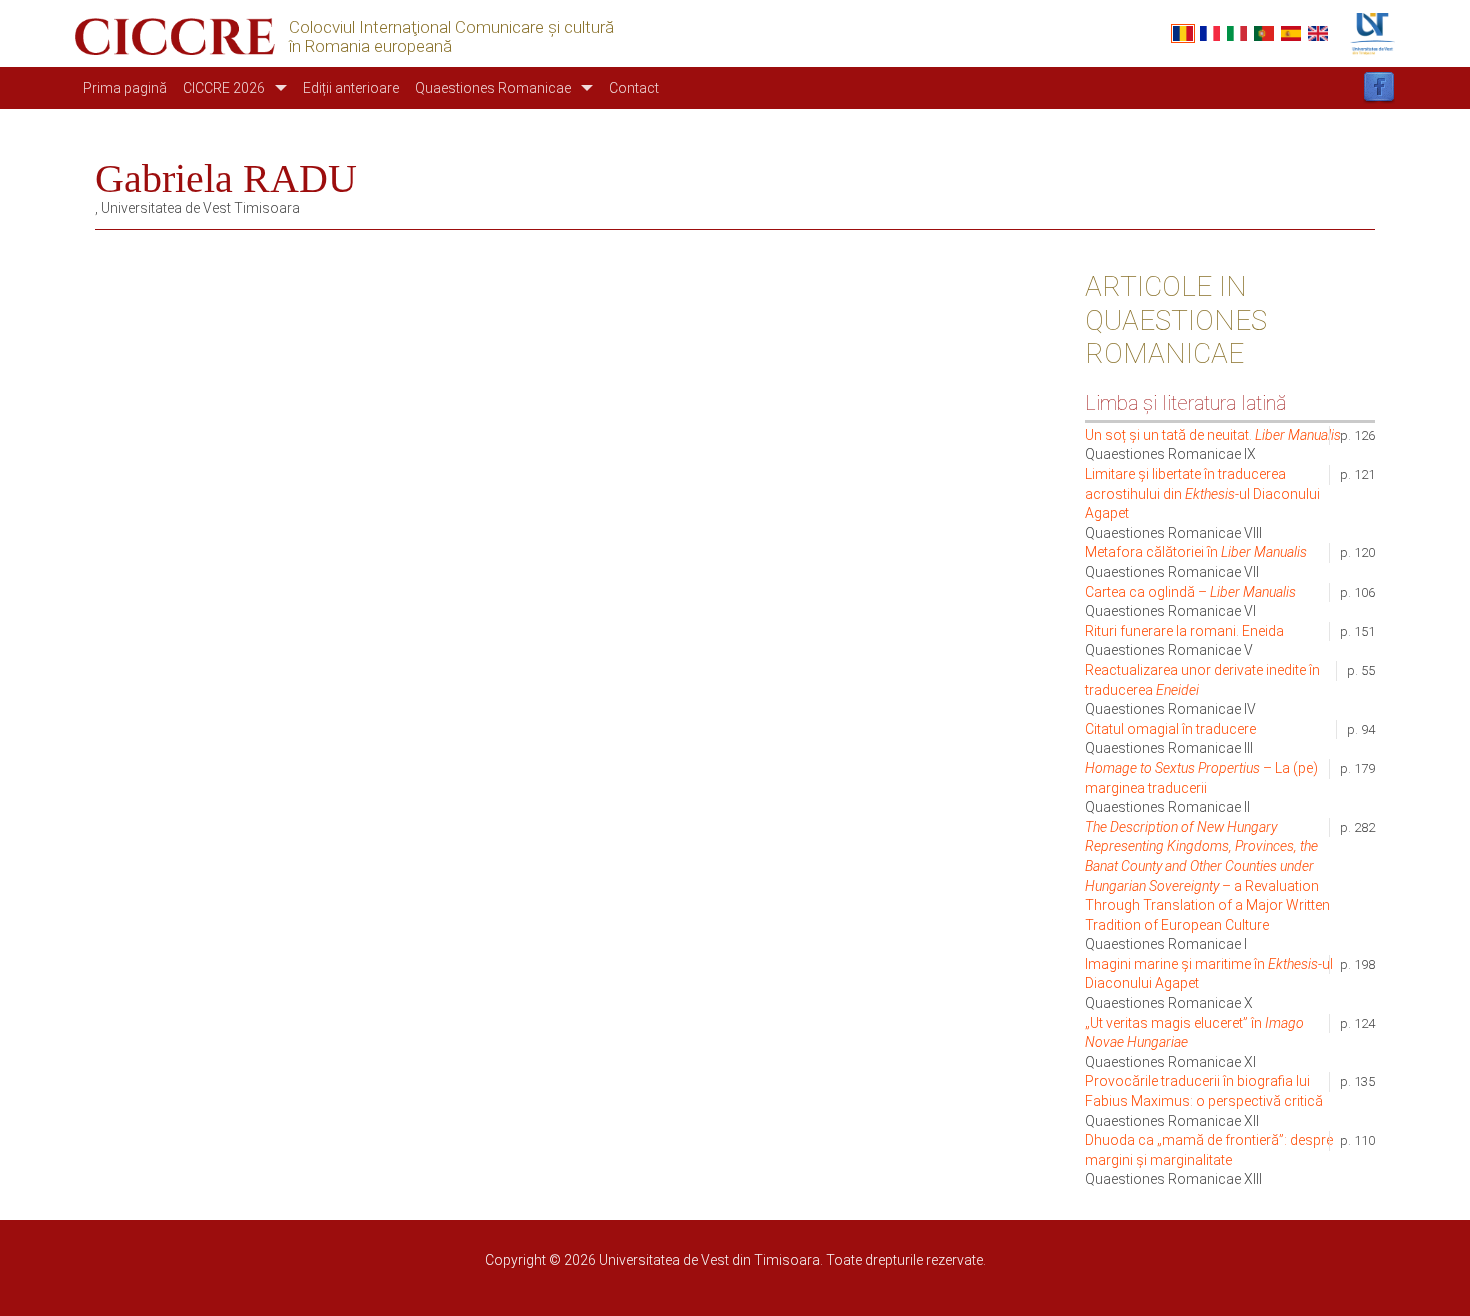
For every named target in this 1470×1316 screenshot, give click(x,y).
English (1318, 33)
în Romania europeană (370, 46)
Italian (1237, 33)
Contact (634, 88)
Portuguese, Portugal (1264, 33)
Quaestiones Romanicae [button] (493, 88)
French (1210, 33)
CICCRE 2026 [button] (224, 88)
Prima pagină (125, 88)
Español (1291, 33)
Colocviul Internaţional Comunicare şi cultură (451, 27)
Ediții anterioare (351, 88)
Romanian (1183, 33)
